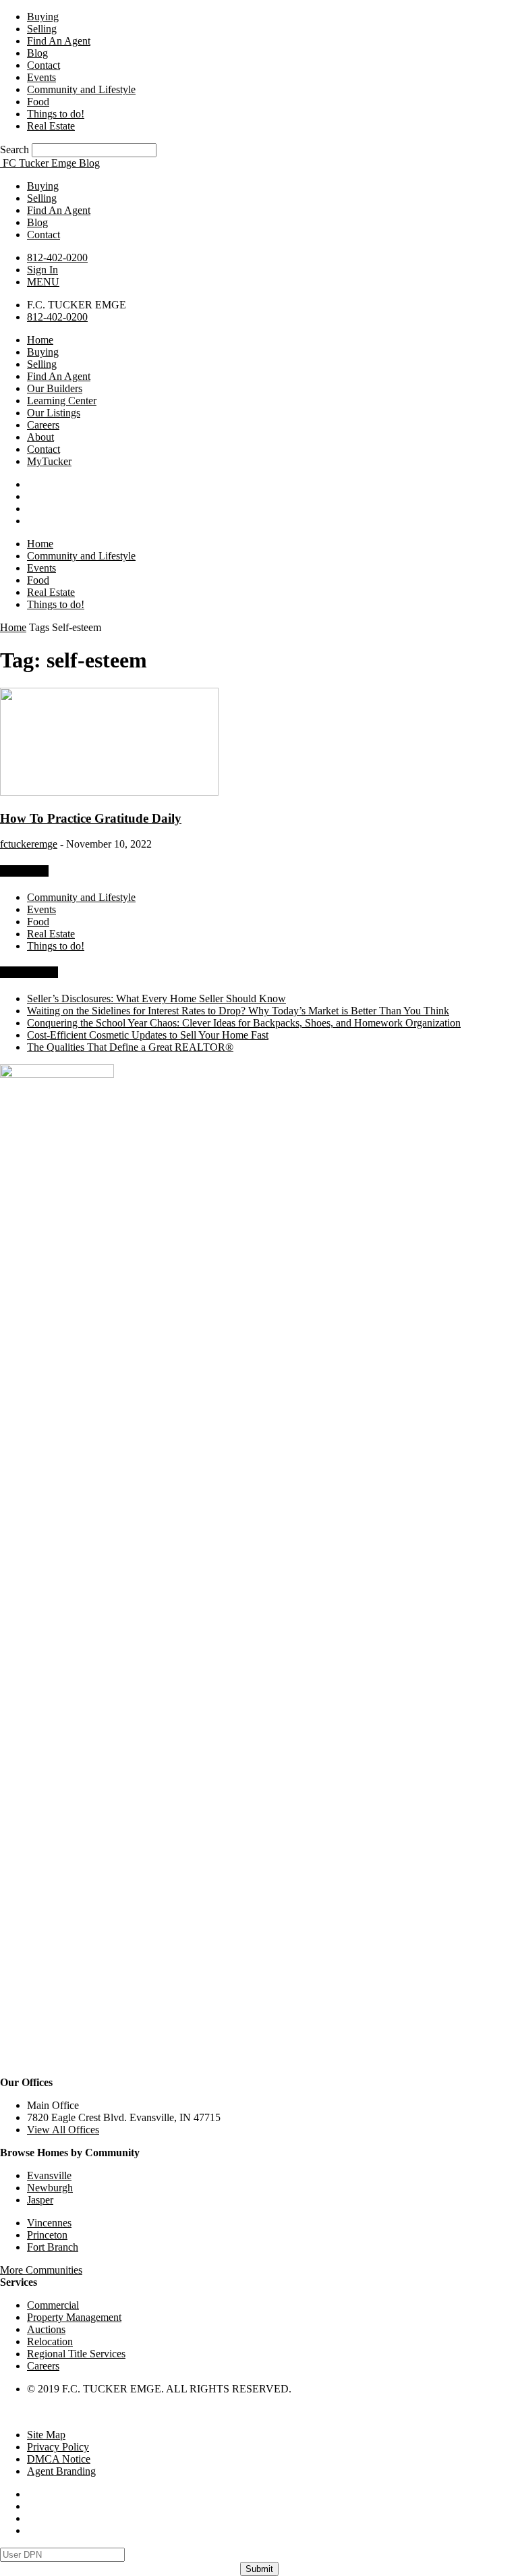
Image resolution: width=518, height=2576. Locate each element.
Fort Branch (53, 2247)
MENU (43, 282)
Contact (44, 65)
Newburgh (50, 2188)
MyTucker (49, 461)
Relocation (50, 2341)
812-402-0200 (57, 257)
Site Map (46, 2435)
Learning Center (62, 401)
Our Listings (54, 413)
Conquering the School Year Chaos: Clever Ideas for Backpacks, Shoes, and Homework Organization (244, 1023)
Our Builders (55, 388)
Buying (43, 17)
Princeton (47, 2235)
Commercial (53, 2305)
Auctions (46, 2329)
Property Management (74, 2317)
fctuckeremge (29, 844)
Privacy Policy (58, 2447)
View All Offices (63, 2130)
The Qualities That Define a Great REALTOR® (130, 1047)
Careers (43, 425)
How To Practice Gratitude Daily (91, 818)
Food (38, 102)
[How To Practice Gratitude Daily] (109, 792)
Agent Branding (61, 2471)
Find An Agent (59, 41)
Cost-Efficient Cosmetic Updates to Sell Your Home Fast (148, 1035)
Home (40, 340)
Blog (37, 53)
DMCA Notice (59, 2459)
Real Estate (51, 126)
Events (41, 77)
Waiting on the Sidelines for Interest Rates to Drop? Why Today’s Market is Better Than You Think (238, 1011)
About (40, 437)
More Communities (41, 2270)
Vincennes (49, 2223)
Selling (42, 29)
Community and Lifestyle (81, 89)
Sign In (42, 270)
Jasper (40, 2200)
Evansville (49, 2175)
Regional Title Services (76, 2354)
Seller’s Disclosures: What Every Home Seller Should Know (156, 998)
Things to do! (56, 114)
